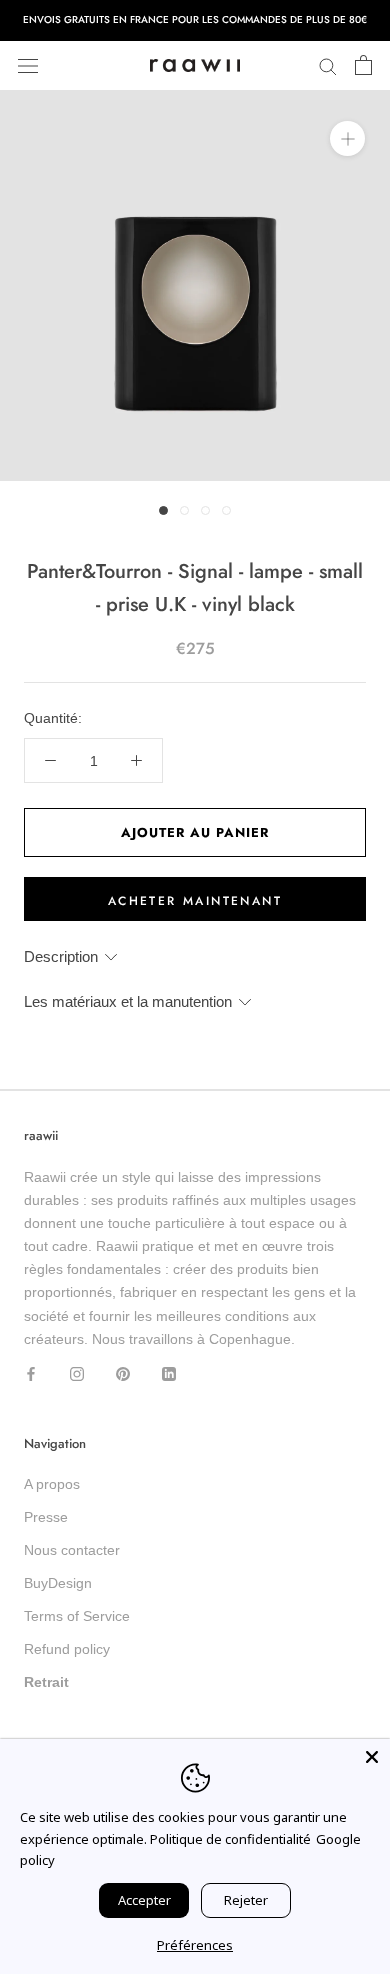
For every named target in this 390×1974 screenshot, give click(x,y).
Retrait (46, 1682)
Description (61, 956)
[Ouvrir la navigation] (28, 65)
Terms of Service (77, 1616)
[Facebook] (31, 1373)
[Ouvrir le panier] (363, 66)
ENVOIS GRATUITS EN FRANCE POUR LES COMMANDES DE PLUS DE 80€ (195, 19)
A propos (52, 1484)
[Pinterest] (123, 1373)
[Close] (372, 1757)
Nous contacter (72, 1550)
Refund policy (67, 1649)
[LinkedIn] (169, 1373)
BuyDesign (58, 1583)
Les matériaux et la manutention (128, 1001)
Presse (46, 1517)
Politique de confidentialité (230, 1839)
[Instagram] (77, 1373)
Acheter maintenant (195, 901)
